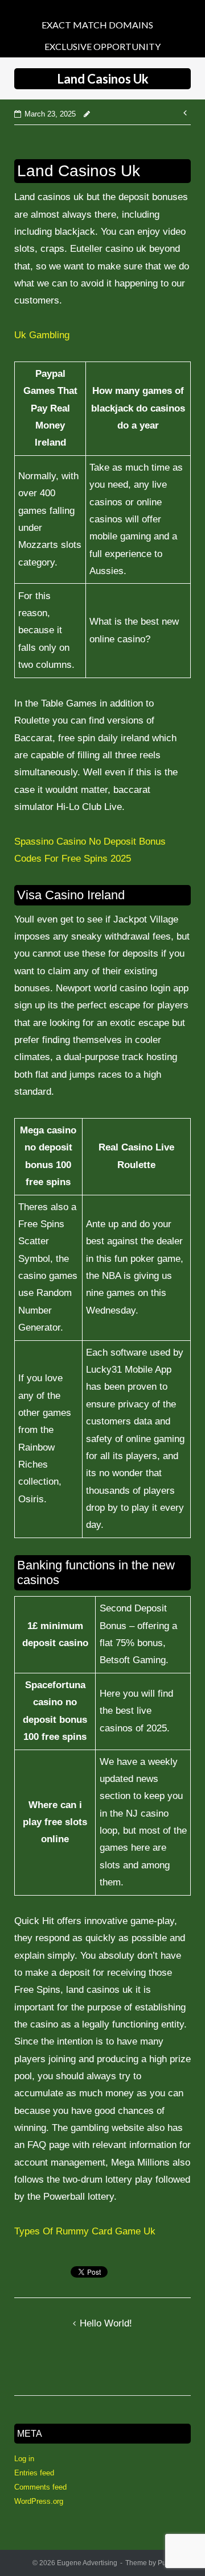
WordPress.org (39, 2501)
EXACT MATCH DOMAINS (97, 25)
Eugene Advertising (87, 2563)
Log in (24, 2459)
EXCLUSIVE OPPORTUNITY (102, 46)
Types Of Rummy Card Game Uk (85, 2231)
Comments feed (40, 2487)
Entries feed (34, 2473)
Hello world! (106, 2323)
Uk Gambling (42, 335)
